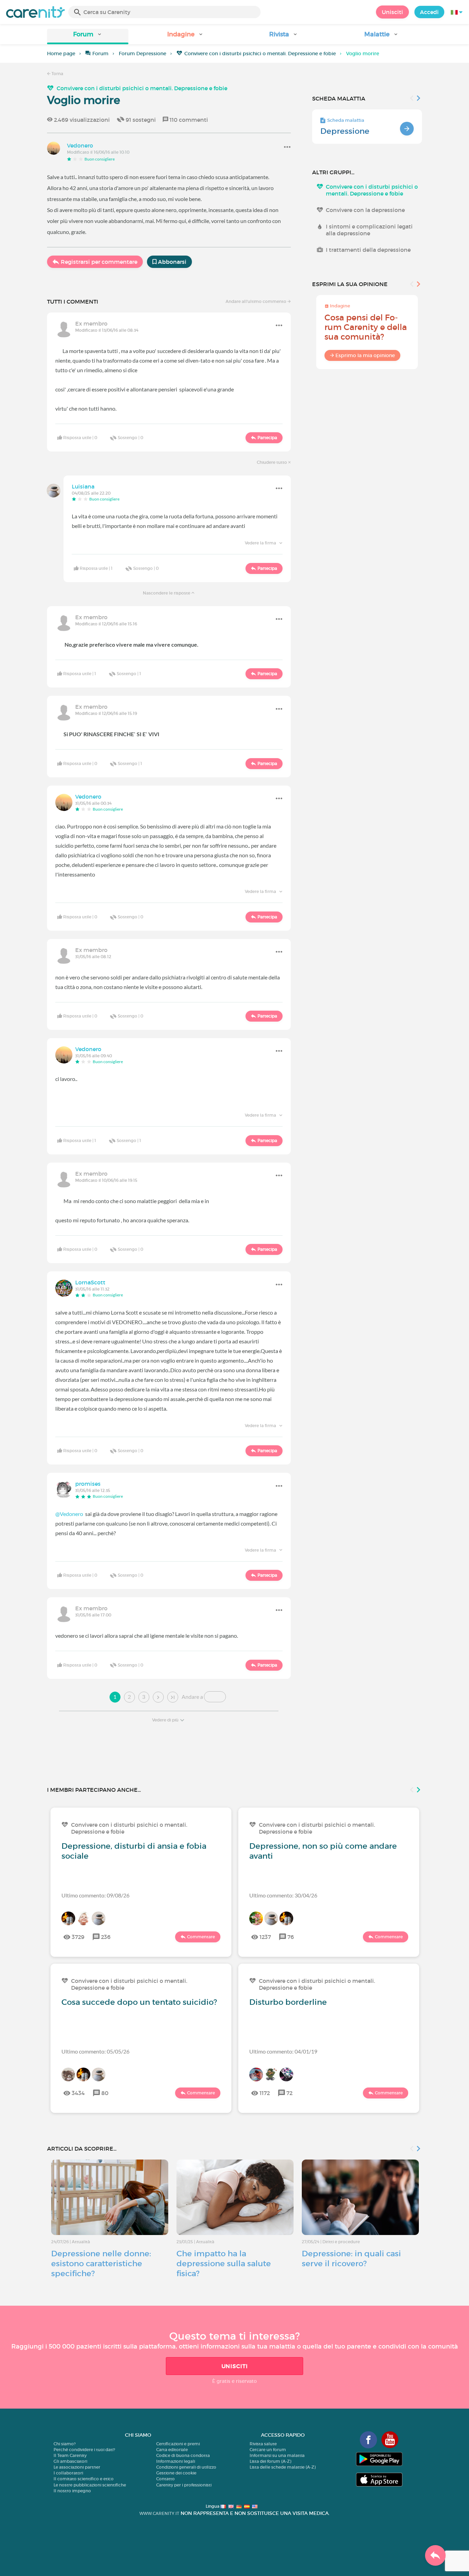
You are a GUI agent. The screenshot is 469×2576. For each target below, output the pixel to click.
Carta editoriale (172, 2450)
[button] (88, 37)
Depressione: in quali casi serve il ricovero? (351, 2259)
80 (105, 2093)
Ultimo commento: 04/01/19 (283, 2051)
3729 (78, 1937)
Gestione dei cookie (176, 2473)
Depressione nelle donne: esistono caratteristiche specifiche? (101, 2263)
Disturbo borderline (288, 2002)
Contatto (165, 2479)
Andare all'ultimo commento (256, 301)
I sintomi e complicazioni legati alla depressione (369, 230)
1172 (265, 2093)
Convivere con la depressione (365, 210)
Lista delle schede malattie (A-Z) (283, 2467)
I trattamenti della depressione (368, 250)
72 (289, 2093)
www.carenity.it (159, 2513)
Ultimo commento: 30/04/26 (283, 1895)
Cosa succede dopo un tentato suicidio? (139, 2002)
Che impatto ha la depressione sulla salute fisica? (224, 2263)
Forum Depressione (142, 54)
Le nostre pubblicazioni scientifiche (90, 2485)
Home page (61, 54)
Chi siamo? (65, 2444)
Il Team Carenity (70, 2455)
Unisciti (392, 12)
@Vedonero (69, 1514)
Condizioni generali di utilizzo (186, 2467)
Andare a (192, 1697)
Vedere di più (165, 1720)
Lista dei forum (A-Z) (270, 2461)
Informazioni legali (176, 2461)
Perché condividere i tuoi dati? (84, 2450)
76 (291, 1937)
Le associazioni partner (77, 2467)
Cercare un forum (268, 2450)
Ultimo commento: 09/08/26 (95, 1895)
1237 (265, 1937)
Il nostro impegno (72, 2491)
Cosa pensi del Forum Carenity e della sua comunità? (366, 327)
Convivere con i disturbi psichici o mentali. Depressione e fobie (260, 54)
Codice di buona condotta (183, 2455)
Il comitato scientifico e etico (84, 2479)
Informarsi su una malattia (277, 2455)
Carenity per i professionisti (184, 2485)
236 (106, 1937)
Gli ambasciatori (70, 2461)
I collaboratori (68, 2473)
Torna (57, 74)
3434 (78, 2093)
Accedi (429, 12)
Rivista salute (263, 2444)
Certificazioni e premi (178, 2444)
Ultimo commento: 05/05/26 (95, 2051)
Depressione (345, 131)
